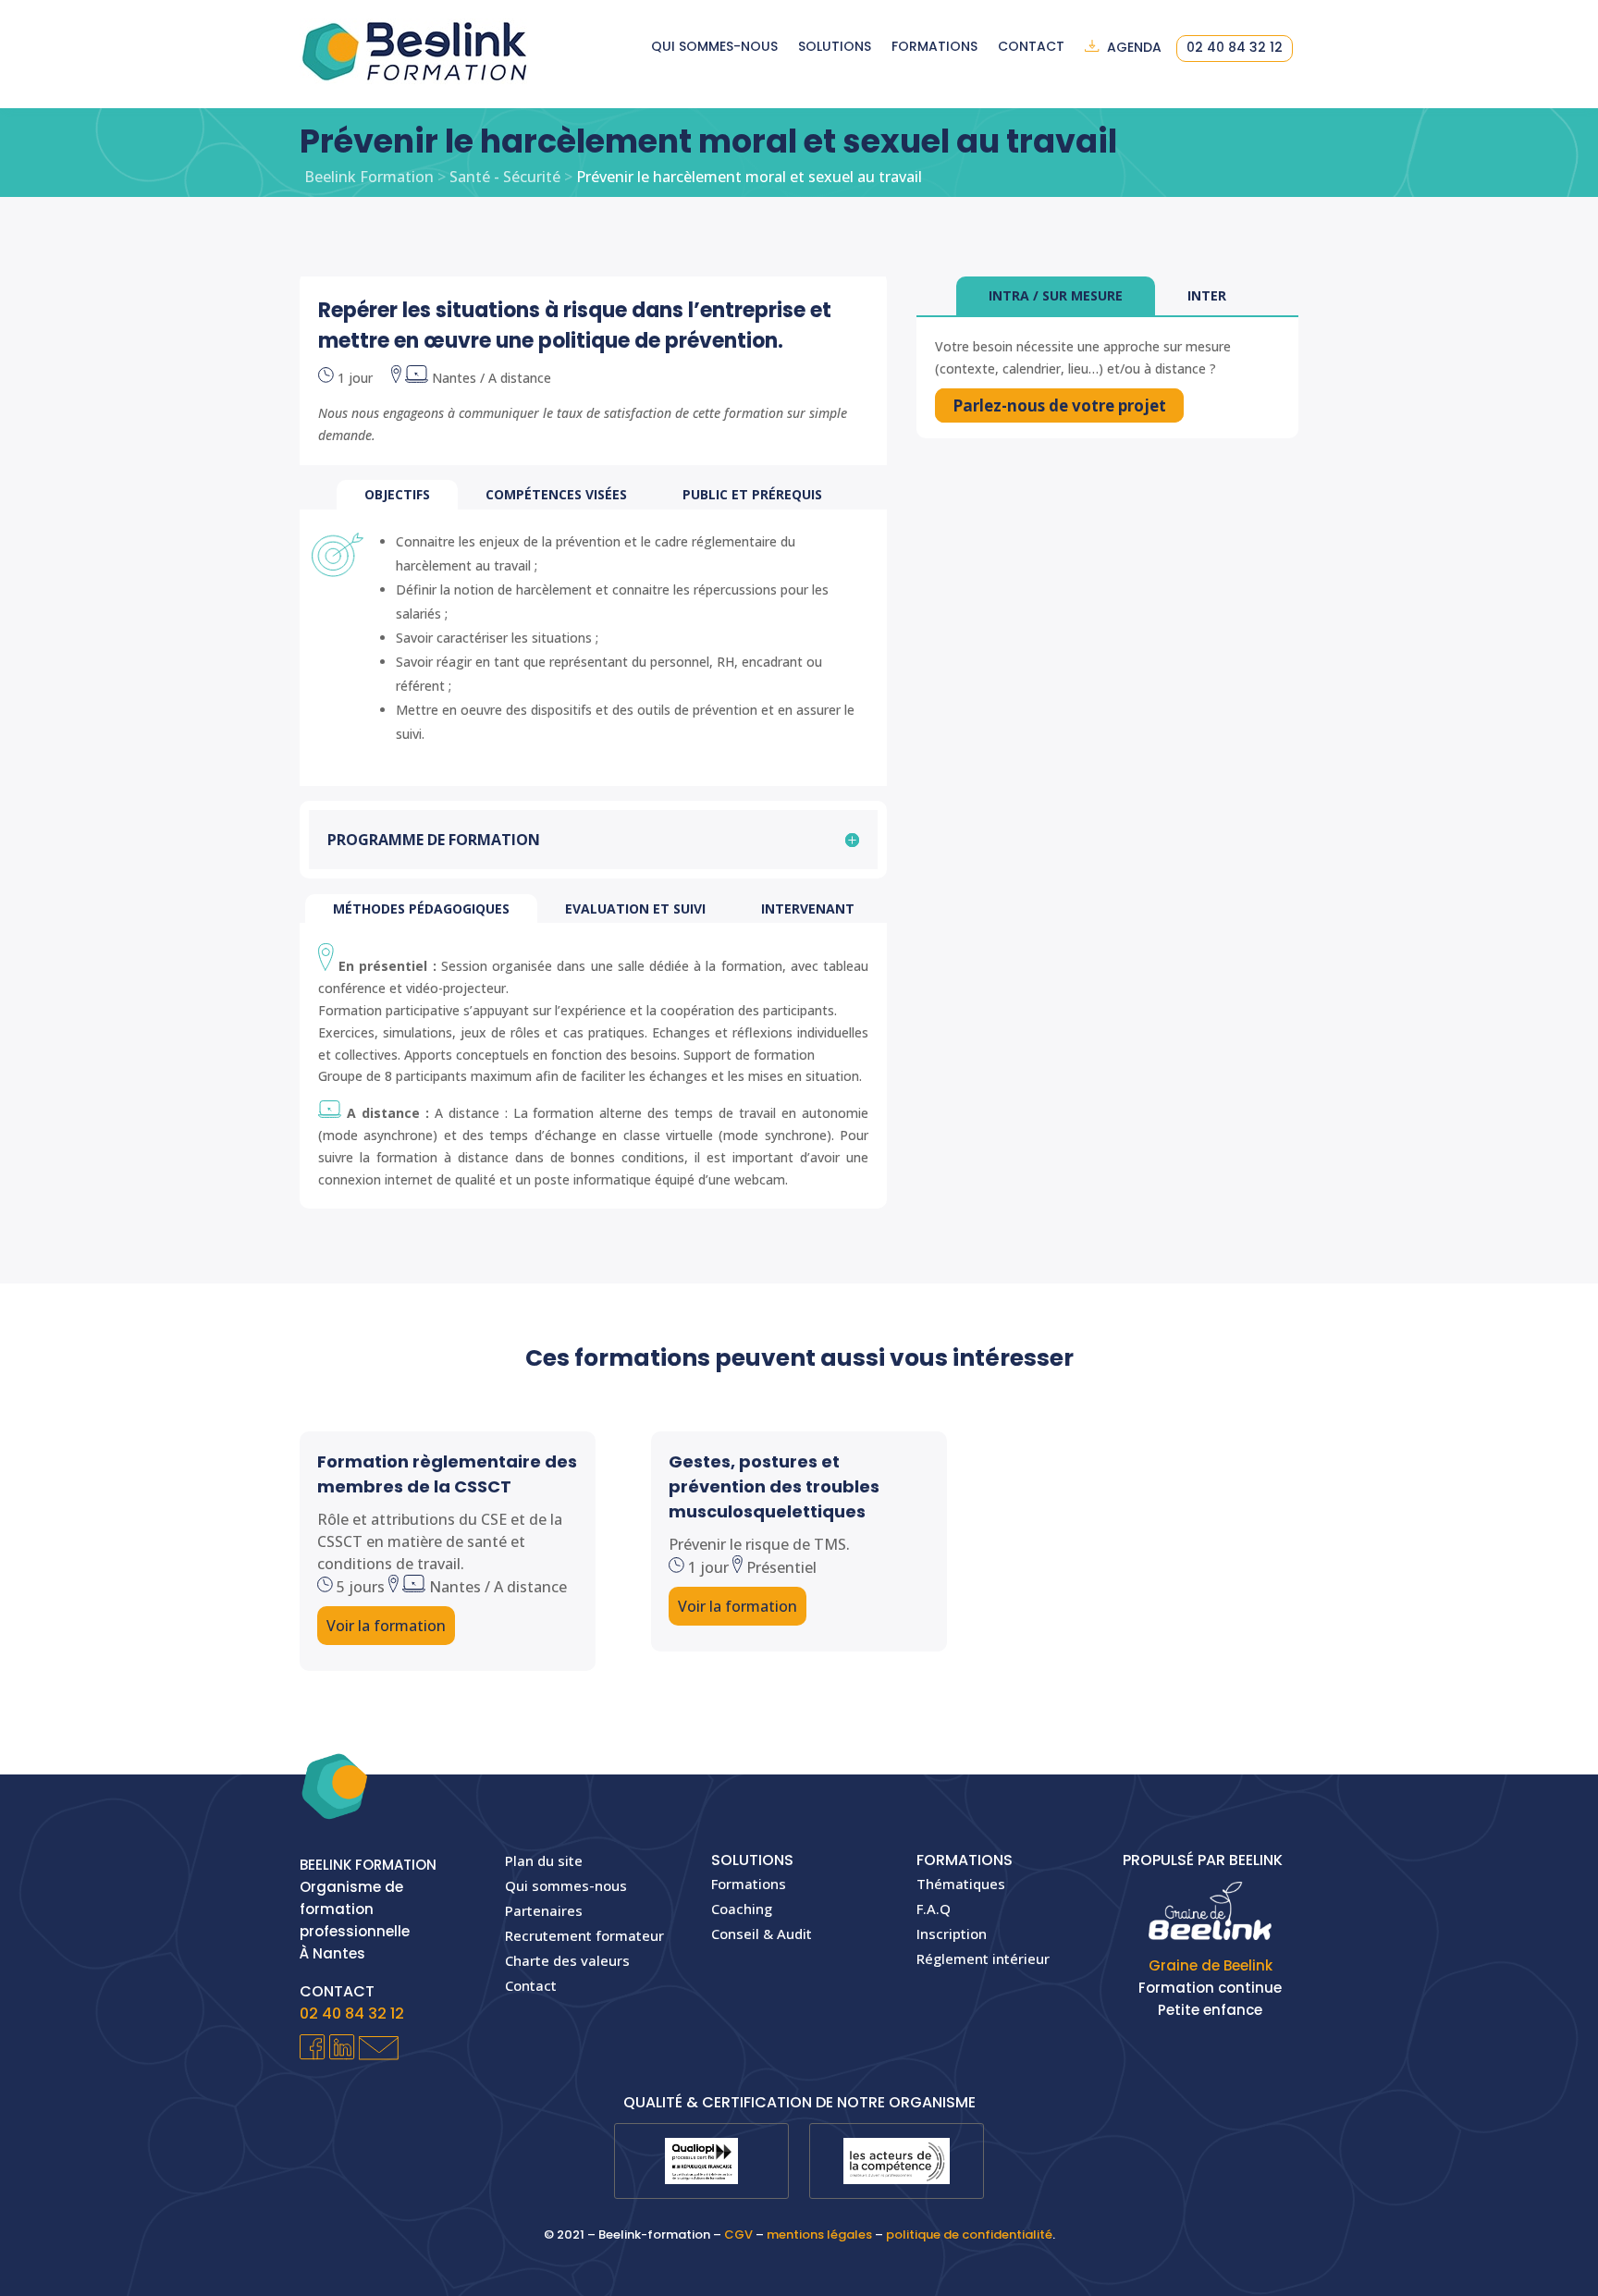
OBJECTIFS (397, 494)
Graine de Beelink (1211, 1965)
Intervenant (808, 909)
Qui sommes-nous (714, 48)
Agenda (1134, 48)
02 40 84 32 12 (1235, 49)
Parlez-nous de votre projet (1059, 405)
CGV (738, 2235)
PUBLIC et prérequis (752, 494)
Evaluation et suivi (635, 909)
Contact (1031, 48)
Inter (1207, 295)
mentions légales (819, 2235)
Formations (934, 48)
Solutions (835, 48)
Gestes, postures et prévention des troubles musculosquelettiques (774, 1486)
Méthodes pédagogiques (421, 909)
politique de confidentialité (969, 2235)
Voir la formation (386, 1626)
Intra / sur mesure (1056, 295)
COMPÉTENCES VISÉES (556, 494)
